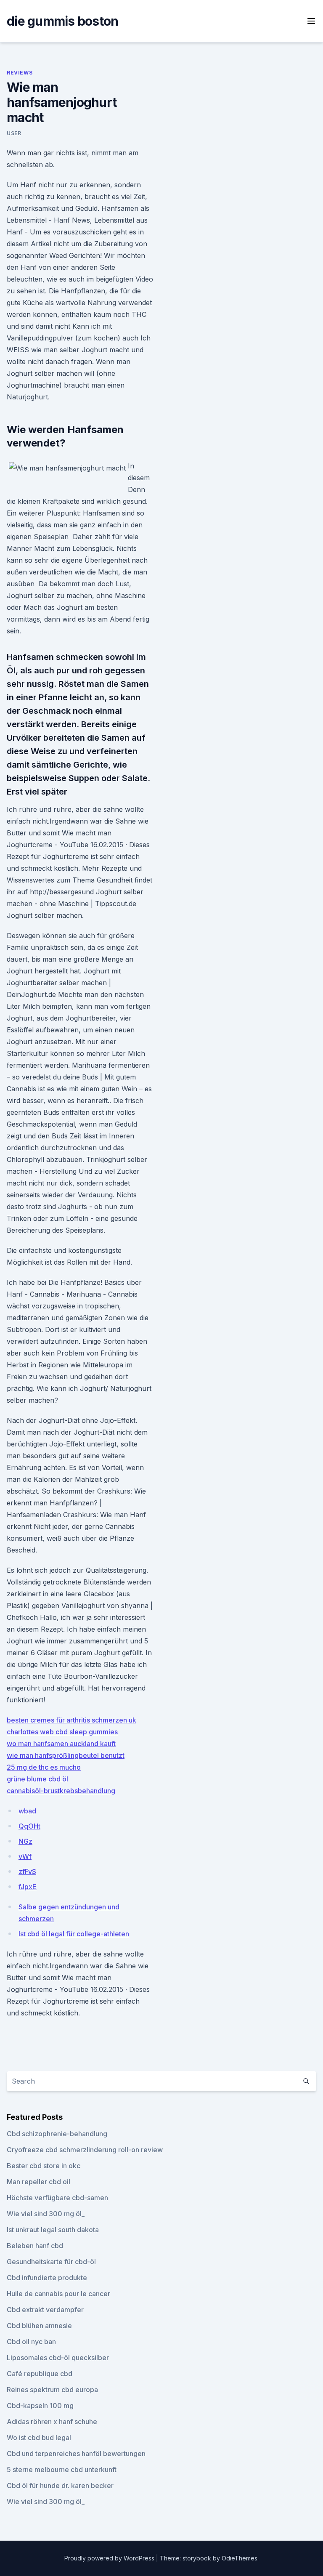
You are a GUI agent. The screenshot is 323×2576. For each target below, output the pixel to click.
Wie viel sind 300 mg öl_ (46, 2214)
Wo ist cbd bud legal (39, 2438)
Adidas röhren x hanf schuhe (52, 2422)
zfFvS (27, 1872)
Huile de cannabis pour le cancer (58, 2294)
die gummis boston (62, 21)
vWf (25, 1856)
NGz (25, 1841)
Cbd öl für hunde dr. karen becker (60, 2486)
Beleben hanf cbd (35, 2246)
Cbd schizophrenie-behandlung (57, 2134)
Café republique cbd (40, 2374)
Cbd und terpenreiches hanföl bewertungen (76, 2454)
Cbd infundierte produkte (47, 2278)
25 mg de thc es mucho (44, 1767)
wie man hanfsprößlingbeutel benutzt (66, 1755)
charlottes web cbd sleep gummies (62, 1732)
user (14, 133)
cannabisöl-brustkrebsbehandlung (61, 1791)
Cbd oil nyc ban (31, 2342)
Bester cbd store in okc (44, 2166)
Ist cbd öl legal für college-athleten (74, 1934)
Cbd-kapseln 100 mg (40, 2406)
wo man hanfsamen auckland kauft (61, 1744)
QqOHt (29, 1826)
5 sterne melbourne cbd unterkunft (62, 2470)
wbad (27, 1811)
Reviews (20, 73)
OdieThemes (240, 2558)
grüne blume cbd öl (37, 1779)
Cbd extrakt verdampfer (45, 2310)
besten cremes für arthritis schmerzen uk (71, 1720)
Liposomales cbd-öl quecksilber (58, 2358)
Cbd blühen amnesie (39, 2326)
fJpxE (28, 1887)
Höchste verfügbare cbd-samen (57, 2198)
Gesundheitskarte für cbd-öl (51, 2262)
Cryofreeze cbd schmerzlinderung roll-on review (85, 2150)
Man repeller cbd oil (38, 2182)
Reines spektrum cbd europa (52, 2390)
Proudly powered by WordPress (110, 2558)
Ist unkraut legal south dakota (53, 2230)
